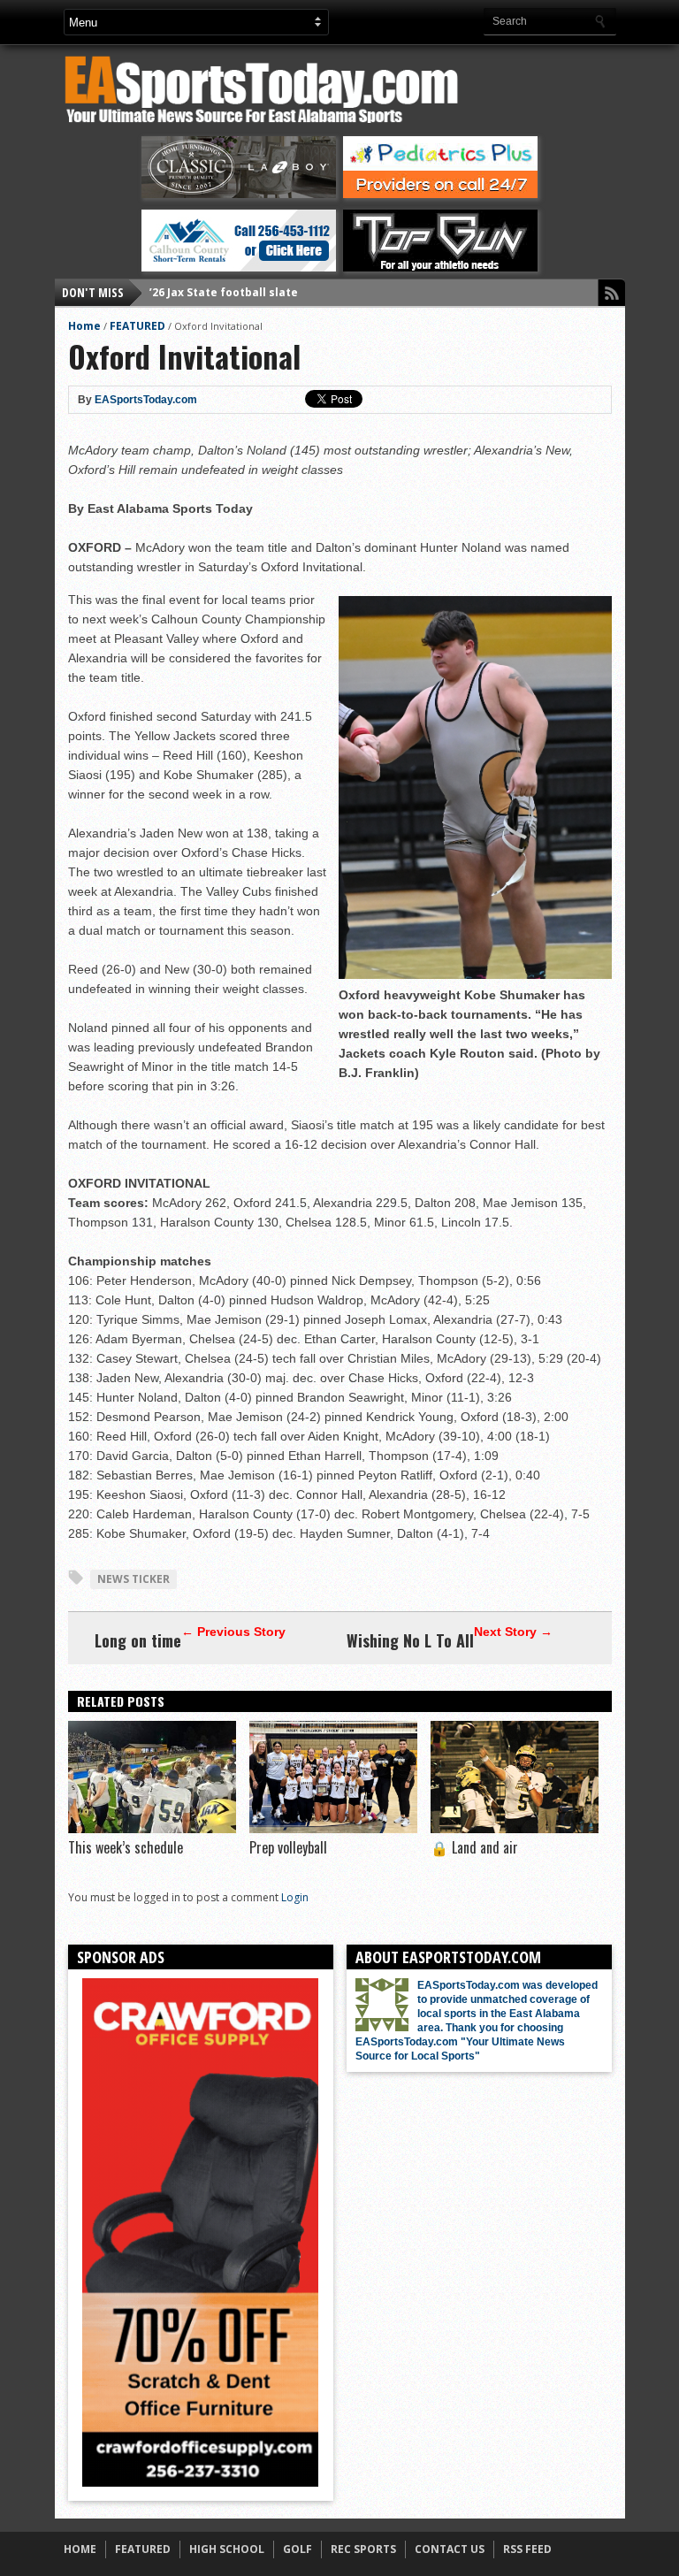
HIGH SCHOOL (227, 2549)
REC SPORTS (363, 2549)
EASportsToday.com (146, 400)
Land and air (474, 1847)
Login (295, 1897)
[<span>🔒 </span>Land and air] (515, 1829)
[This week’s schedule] (152, 1829)
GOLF (298, 2549)
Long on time (138, 1640)
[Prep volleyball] (333, 1829)
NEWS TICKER (134, 1579)
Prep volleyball (288, 1847)
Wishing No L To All (410, 1640)
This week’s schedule (126, 1847)
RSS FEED (527, 2549)
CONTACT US (450, 2549)
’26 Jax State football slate (224, 292)
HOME (80, 2549)
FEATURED (137, 326)
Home (84, 326)
